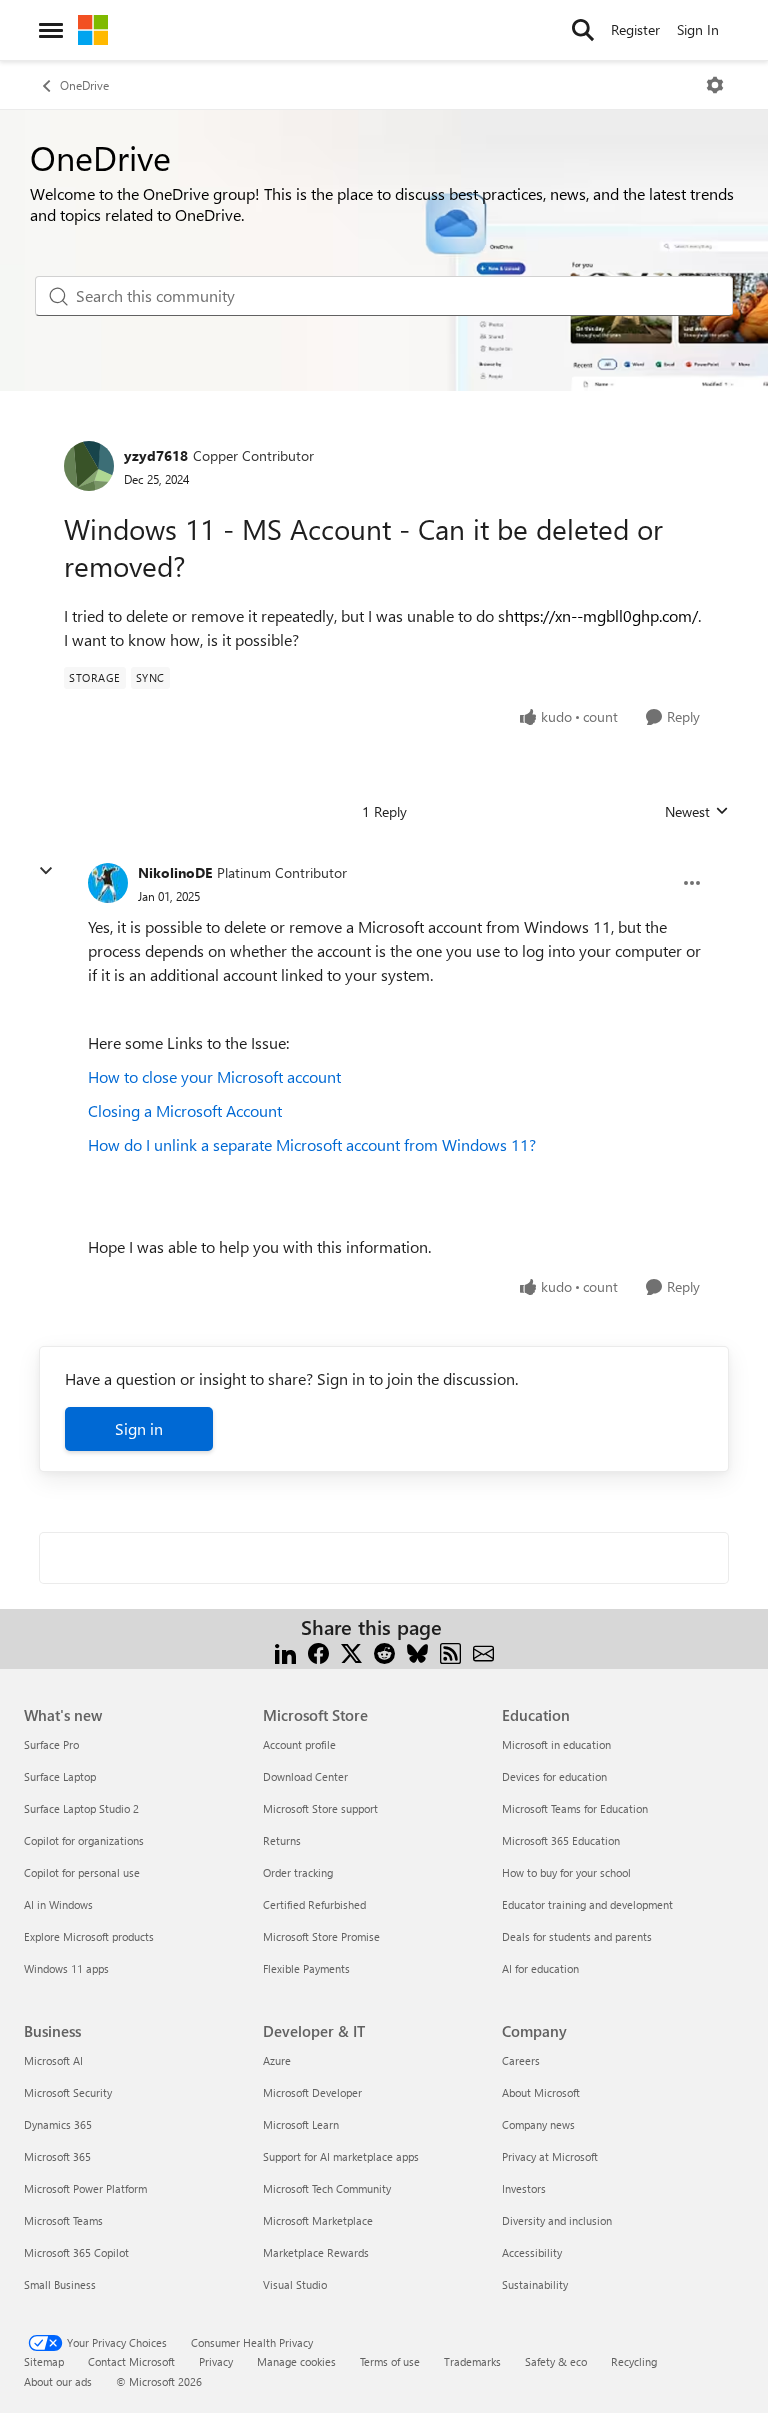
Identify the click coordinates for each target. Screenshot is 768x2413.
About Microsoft (541, 2092)
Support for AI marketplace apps (341, 2156)
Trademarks (472, 2361)
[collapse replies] (46, 871)
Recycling (634, 2361)
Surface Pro (51, 1744)
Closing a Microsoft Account (185, 1110)
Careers (521, 2060)
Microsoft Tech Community (327, 2188)
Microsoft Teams (63, 2220)
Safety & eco (556, 2361)
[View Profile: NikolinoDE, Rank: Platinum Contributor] (108, 883)
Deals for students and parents (577, 1936)
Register (635, 29)
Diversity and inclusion (557, 2220)
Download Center (305, 1776)
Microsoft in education (556, 1744)
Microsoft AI (53, 2060)
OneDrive (84, 85)
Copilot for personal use (82, 1872)
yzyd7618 (156, 455)
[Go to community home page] (93, 30)
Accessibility (532, 2252)
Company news (538, 2124)
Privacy (216, 2361)
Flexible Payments (306, 1968)
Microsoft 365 (57, 2156)
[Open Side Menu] (51, 30)
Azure (277, 2060)
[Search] (583, 30)
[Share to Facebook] (318, 1651)
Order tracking (298, 1872)
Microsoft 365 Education (561, 1840)
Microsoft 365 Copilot (76, 2252)
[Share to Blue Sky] (417, 1651)
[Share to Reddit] (384, 1651)
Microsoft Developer (312, 2092)
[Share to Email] (483, 1651)
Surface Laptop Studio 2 (81, 1808)
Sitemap (44, 2361)
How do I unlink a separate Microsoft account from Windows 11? (312, 1144)
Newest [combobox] (697, 812)
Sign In (698, 29)
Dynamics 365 (58, 2124)
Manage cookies (296, 2361)
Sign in (139, 1428)
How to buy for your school (566, 1872)
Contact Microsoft (131, 2361)
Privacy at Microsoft (550, 2156)
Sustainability (535, 2284)
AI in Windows (58, 1904)
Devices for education (554, 1776)
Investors (524, 2188)
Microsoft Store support (320, 1808)
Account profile (299, 1744)
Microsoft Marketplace (318, 2220)
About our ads (58, 2381)
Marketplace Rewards (316, 2252)
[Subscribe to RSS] (450, 1651)
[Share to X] (351, 1651)
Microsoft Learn (301, 2124)
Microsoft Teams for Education (575, 1808)
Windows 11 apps (66, 1968)
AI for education (540, 1968)
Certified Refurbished (314, 1904)
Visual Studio (295, 2284)
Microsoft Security (68, 2092)
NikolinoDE (175, 872)
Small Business (60, 2284)
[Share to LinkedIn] (285, 1651)
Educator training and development (587, 1904)
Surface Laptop (60, 1776)
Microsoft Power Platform (85, 2188)
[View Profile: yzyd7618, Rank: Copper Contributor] (89, 466)
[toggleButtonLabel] (715, 85)
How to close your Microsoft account (214, 1076)
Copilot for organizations (84, 1840)
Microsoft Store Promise (321, 1936)
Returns (282, 1840)
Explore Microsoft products (89, 1936)
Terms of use (390, 2361)
